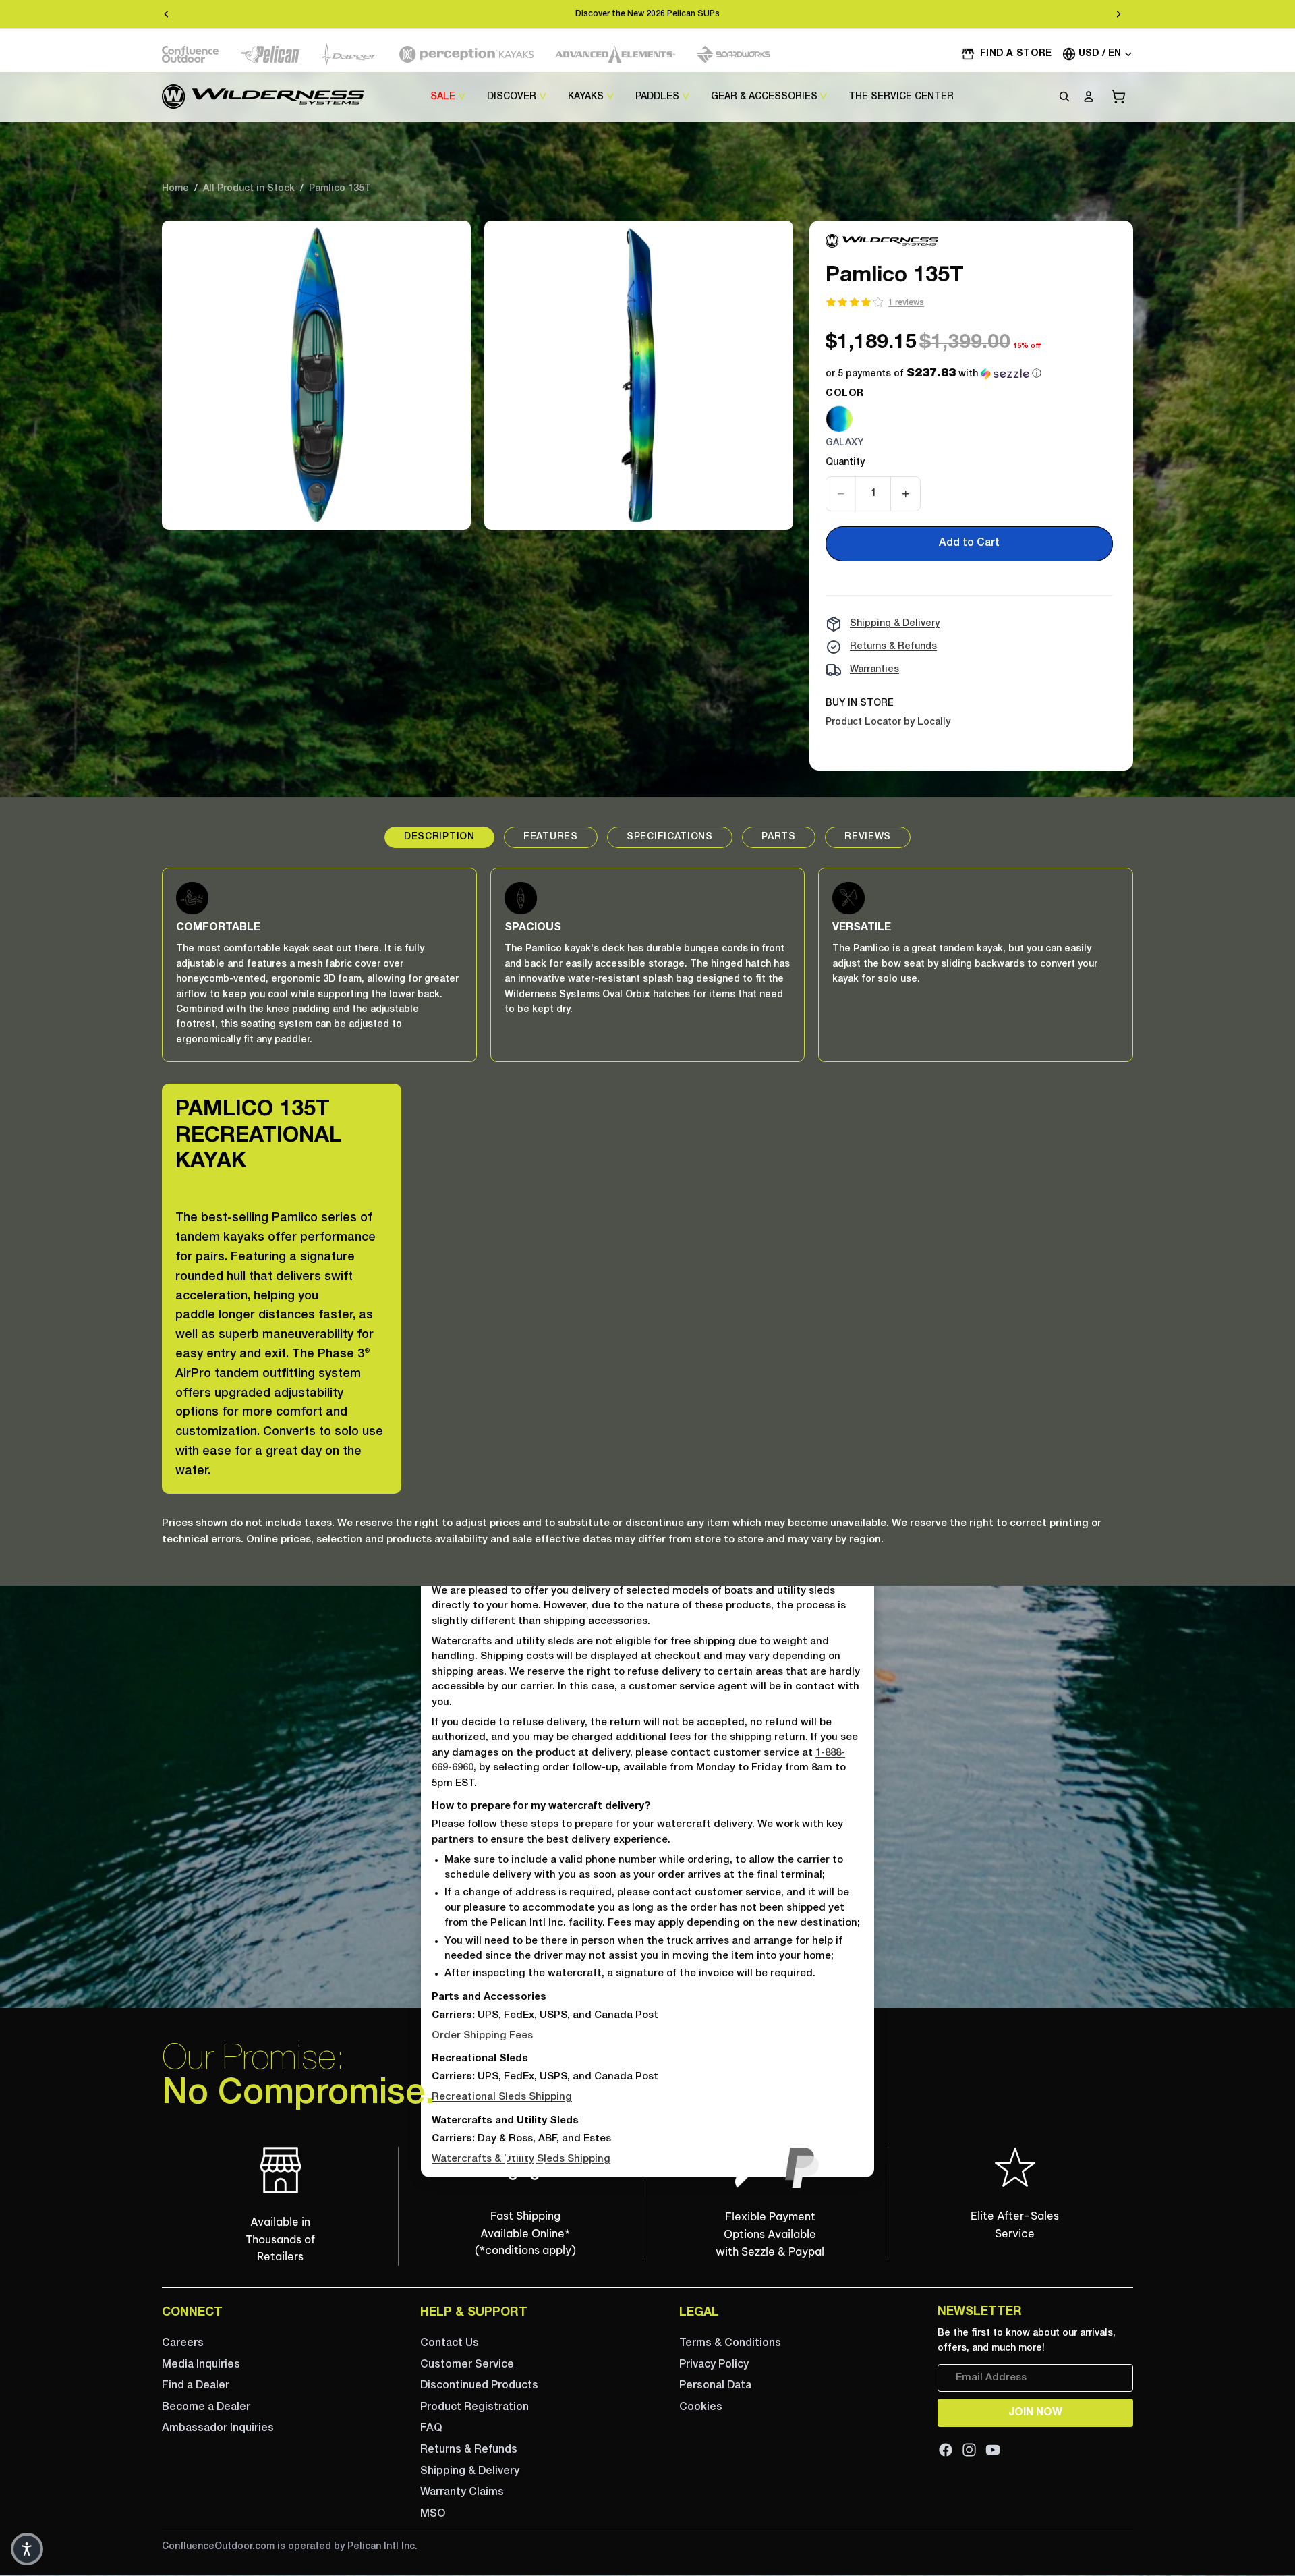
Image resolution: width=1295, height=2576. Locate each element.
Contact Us (450, 2343)
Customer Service (467, 2365)
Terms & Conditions (730, 2343)
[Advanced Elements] (615, 54)
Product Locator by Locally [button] (888, 722)
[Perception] (466, 54)
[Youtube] (993, 2450)
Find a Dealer (196, 2386)
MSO (433, 2514)
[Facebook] (946, 2450)
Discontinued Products (479, 2386)
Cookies (701, 2407)
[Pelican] (270, 54)
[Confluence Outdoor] (190, 54)
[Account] (1089, 96)
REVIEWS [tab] (868, 837)
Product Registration (474, 2407)
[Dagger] (350, 54)
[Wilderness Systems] (263, 96)
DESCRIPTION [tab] (439, 837)
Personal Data (715, 2386)
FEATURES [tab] (551, 837)
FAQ (431, 2429)
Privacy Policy (714, 2365)
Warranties (874, 670)
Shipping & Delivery (895, 624)
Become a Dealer (206, 2407)
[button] (933, 374)
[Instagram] (969, 2450)
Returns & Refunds (893, 647)
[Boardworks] (733, 54)
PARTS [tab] (779, 837)
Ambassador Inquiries (218, 2429)
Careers (183, 2343)
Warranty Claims (462, 2492)
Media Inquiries (201, 2365)
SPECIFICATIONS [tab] (670, 837)
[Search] (1064, 96)
